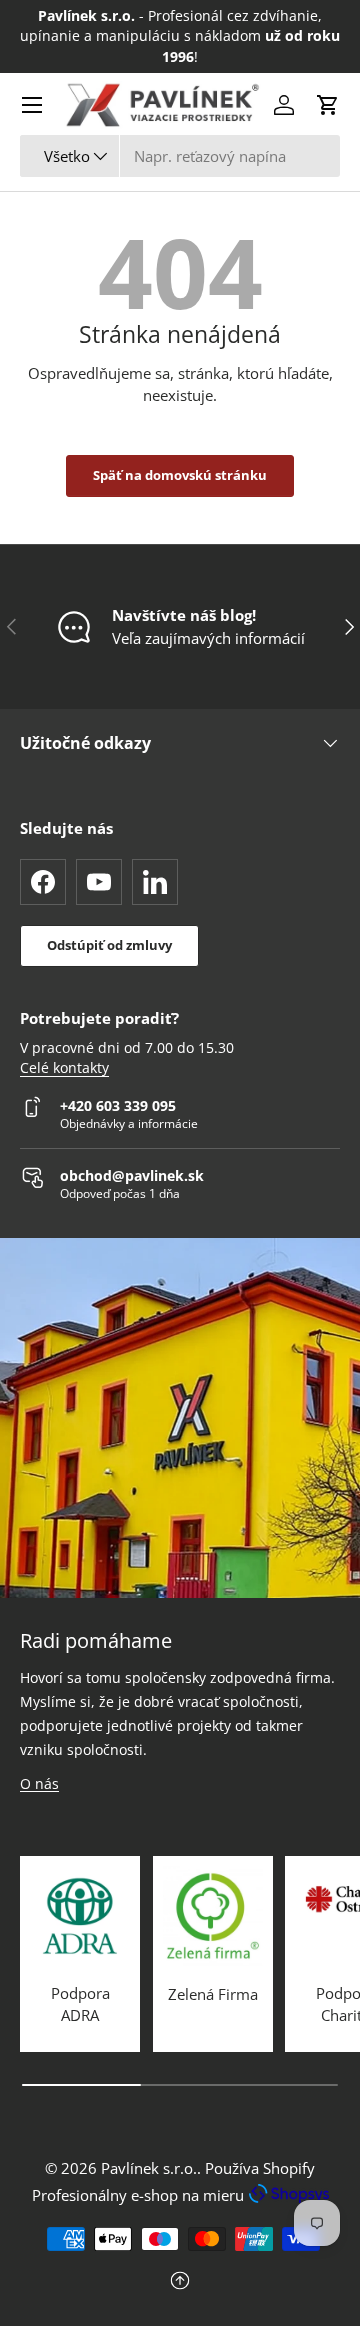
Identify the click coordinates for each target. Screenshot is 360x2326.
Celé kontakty (64, 1068)
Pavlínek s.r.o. (149, 2168)
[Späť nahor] (180, 2282)
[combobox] (180, 156)
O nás (39, 1783)
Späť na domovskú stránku (180, 475)
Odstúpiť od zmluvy (109, 945)
